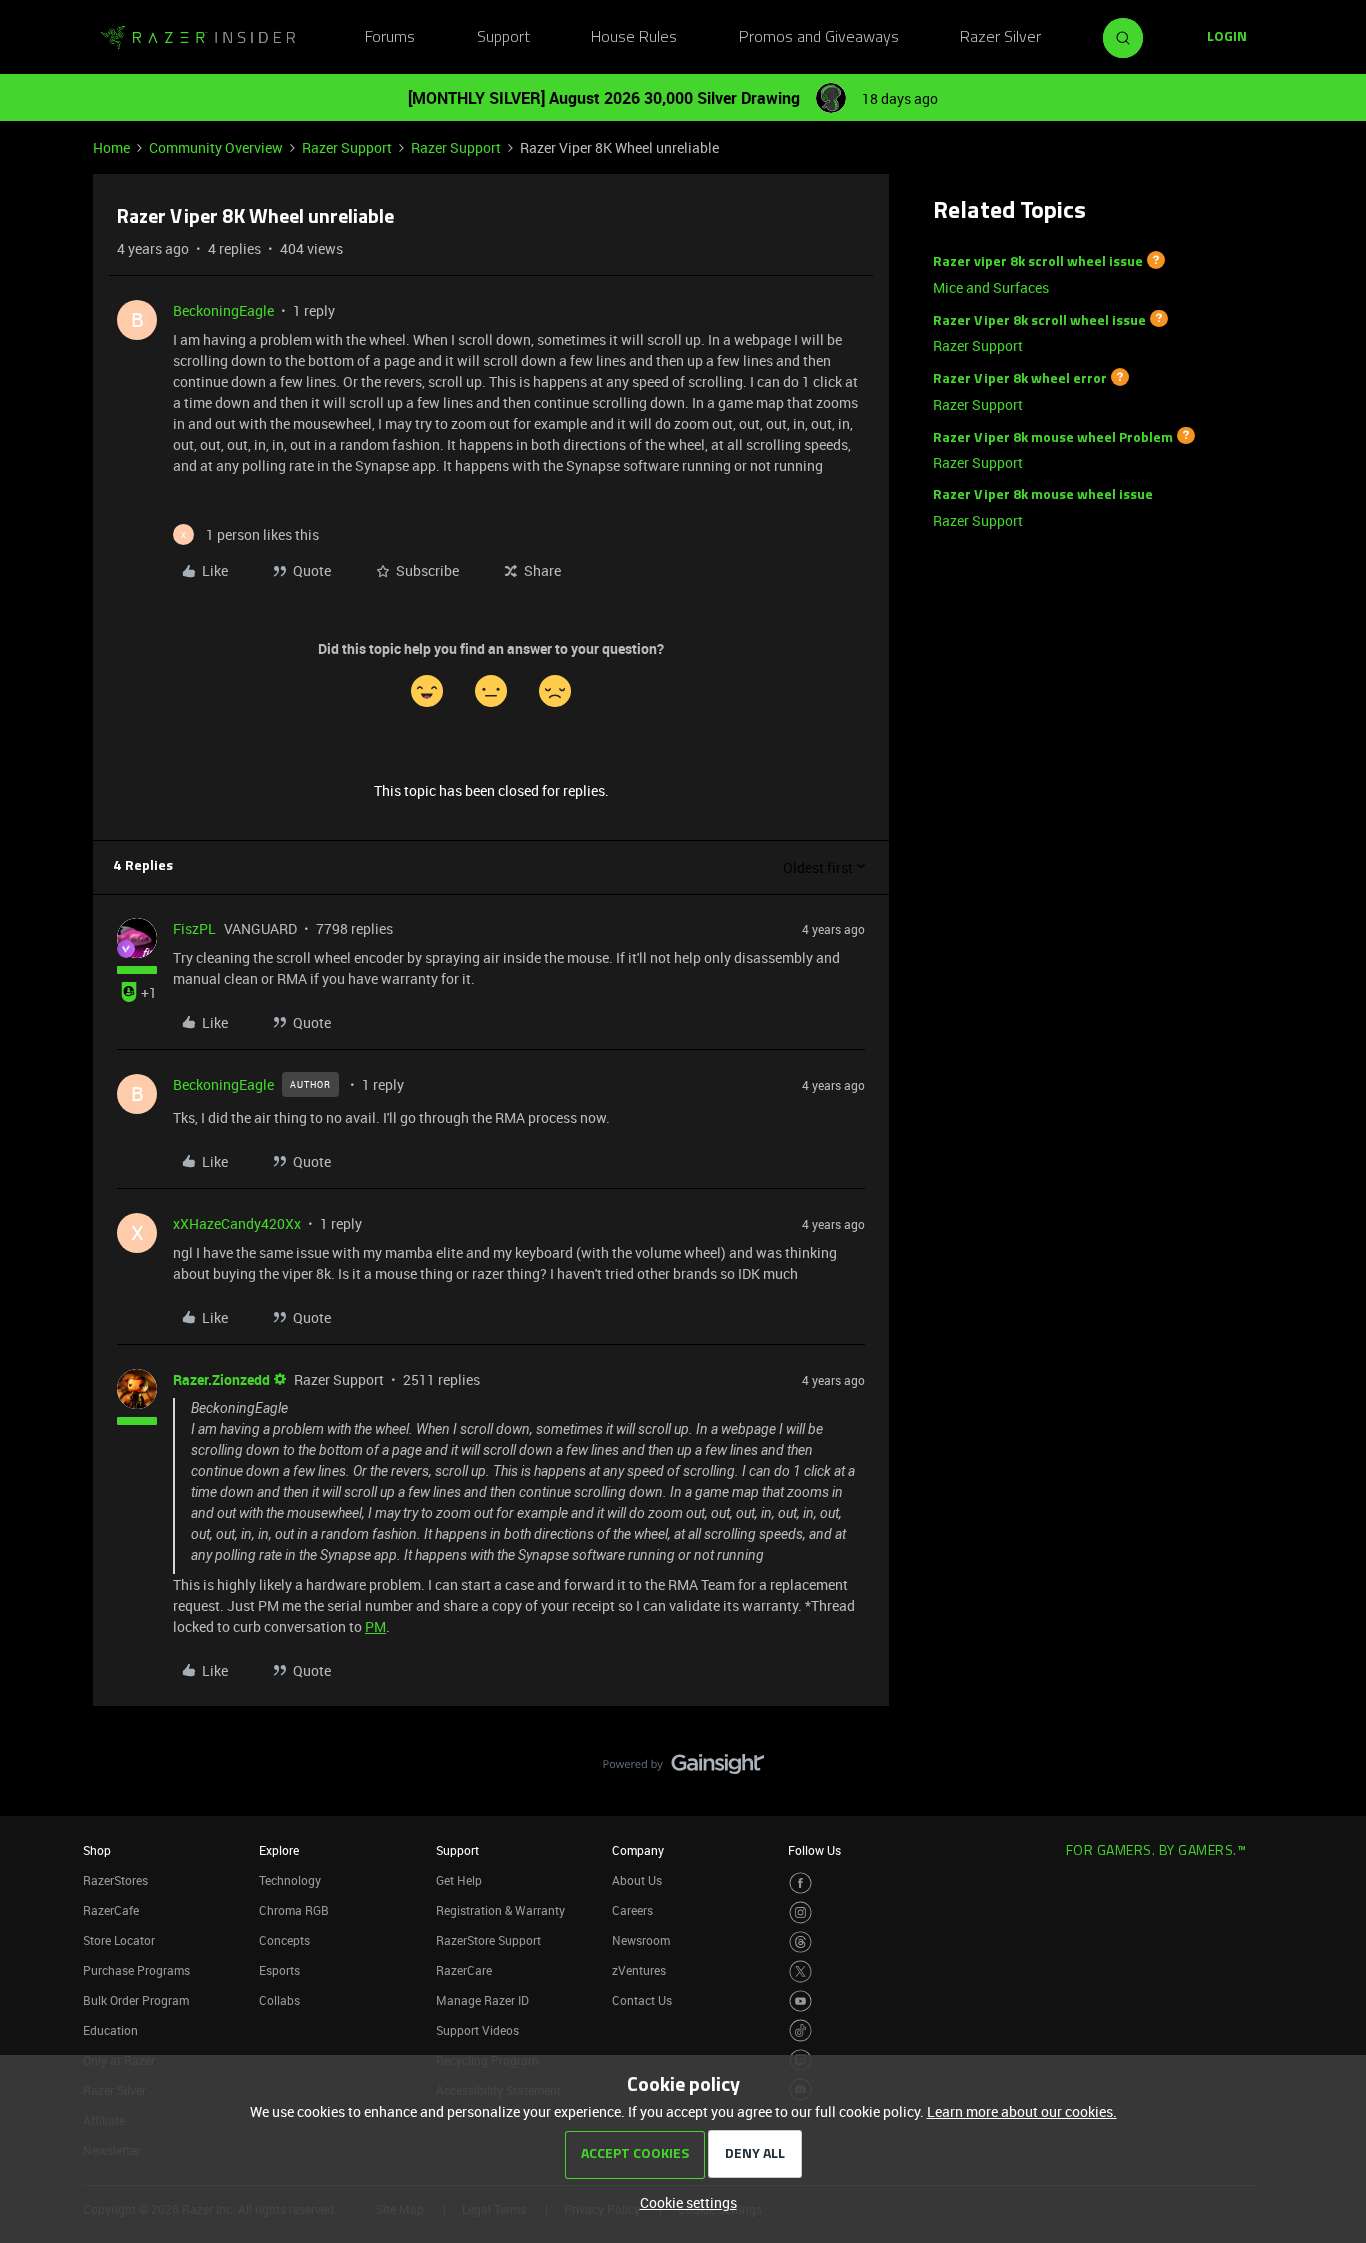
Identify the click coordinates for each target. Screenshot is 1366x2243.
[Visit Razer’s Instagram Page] (800, 1912)
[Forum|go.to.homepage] (198, 38)
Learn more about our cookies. (1022, 2111)
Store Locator (119, 1940)
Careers (632, 1910)
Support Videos (477, 2030)
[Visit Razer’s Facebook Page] (800, 1883)
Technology (290, 1880)
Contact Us (642, 2000)
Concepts (284, 1940)
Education (110, 2030)
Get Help (459, 1880)
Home (111, 147)
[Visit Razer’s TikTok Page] (800, 2030)
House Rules (634, 38)
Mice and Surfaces (991, 287)
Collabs (279, 2000)
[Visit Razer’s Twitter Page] (800, 1971)
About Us (637, 1880)
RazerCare (464, 1970)
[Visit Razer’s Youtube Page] (800, 2001)
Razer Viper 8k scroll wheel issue (1039, 320)
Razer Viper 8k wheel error (1020, 379)
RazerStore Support (488, 1940)
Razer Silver (1000, 38)
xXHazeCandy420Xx (237, 1223)
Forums (390, 38)
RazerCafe (111, 1910)
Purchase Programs (136, 1970)
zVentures (639, 1970)
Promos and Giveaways (819, 38)
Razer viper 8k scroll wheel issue (1038, 262)
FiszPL (194, 928)
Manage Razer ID (482, 2000)
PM (375, 1626)
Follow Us (814, 1850)
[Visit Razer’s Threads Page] (800, 1942)
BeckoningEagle (223, 310)
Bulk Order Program (136, 2000)
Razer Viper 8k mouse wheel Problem (1053, 437)
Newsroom (641, 1940)
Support (503, 38)
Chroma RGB (294, 1910)
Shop (97, 1850)
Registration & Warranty (500, 1910)
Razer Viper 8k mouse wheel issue (1043, 495)
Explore (279, 1850)
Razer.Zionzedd (221, 1379)
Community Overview (216, 147)
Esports (279, 1970)
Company (638, 1850)
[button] (1227, 38)
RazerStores (115, 1880)
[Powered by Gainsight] (683, 1769)
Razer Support (347, 147)
